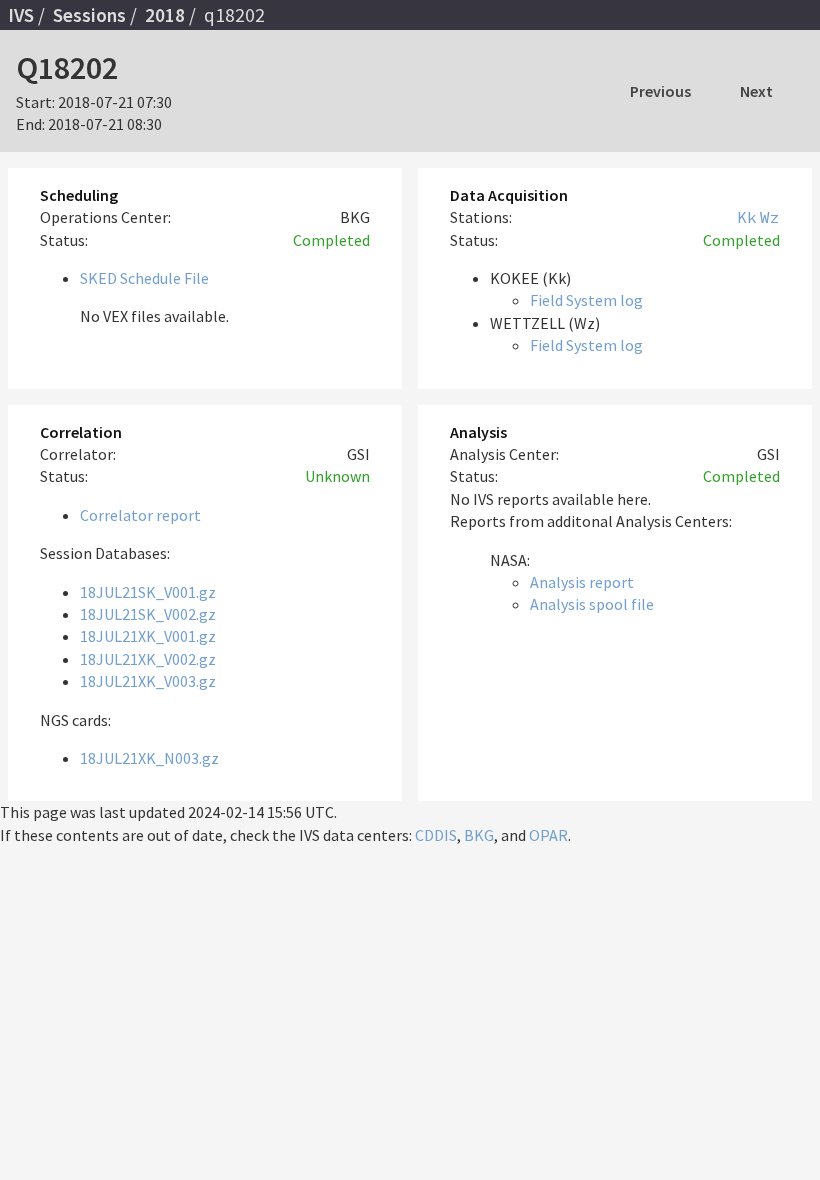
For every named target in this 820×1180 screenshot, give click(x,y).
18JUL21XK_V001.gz (148, 636)
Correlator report (140, 515)
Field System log (586, 300)
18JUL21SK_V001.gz (148, 592)
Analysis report (582, 582)
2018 (165, 15)
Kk (747, 217)
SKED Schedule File (144, 278)
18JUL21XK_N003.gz (149, 758)
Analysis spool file (592, 604)
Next (756, 91)
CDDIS (436, 835)
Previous (660, 91)
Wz (770, 217)
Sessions (89, 15)
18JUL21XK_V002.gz (148, 659)
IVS (21, 15)
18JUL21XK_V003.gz (148, 681)
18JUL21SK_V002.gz (148, 614)
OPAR (548, 835)
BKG (479, 835)
